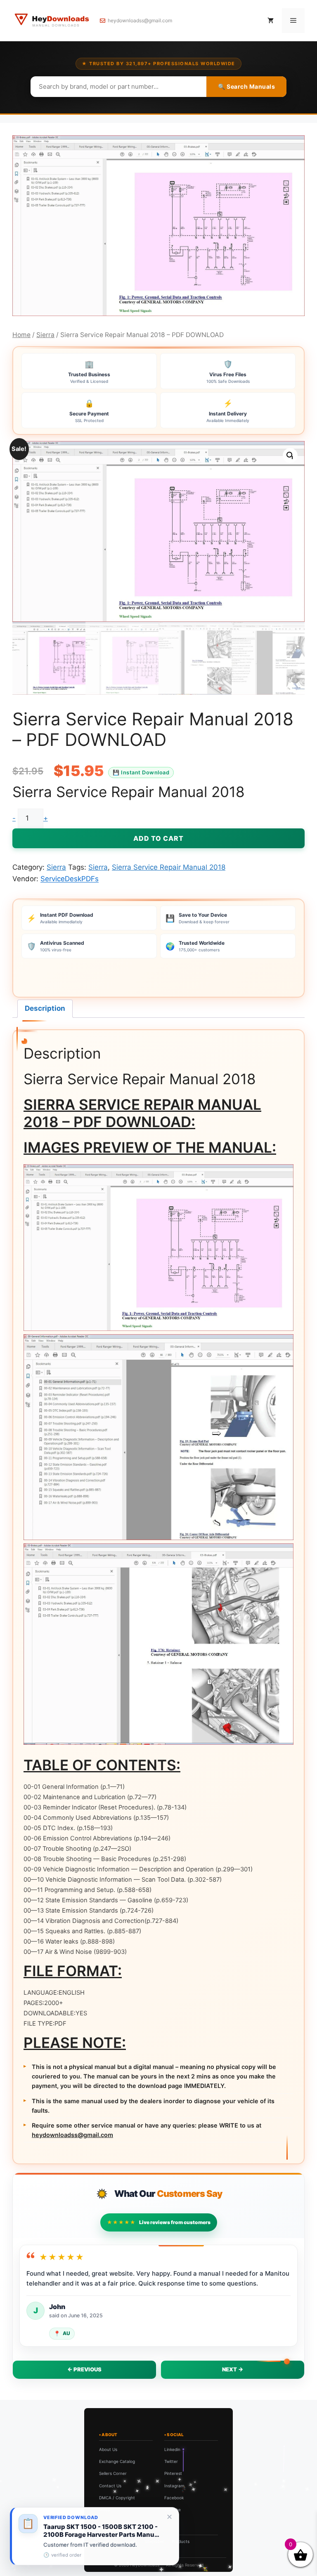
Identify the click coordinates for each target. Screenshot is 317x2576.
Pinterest (173, 2473)
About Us (108, 2449)
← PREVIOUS (84, 2369)
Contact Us (110, 2486)
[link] (95, 2536)
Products (181, 2541)
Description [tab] (45, 1008)
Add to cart (158, 838)
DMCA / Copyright (117, 2498)
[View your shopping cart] (271, 21)
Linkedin (172, 2449)
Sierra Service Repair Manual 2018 (169, 867)
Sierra (45, 335)
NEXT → (233, 2369)
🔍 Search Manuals (246, 86)
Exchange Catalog (117, 2461)
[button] (290, 455)
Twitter (171, 2461)
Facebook (174, 2498)
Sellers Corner (113, 2473)
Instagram (174, 2486)
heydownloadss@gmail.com (140, 20)
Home (21, 335)
